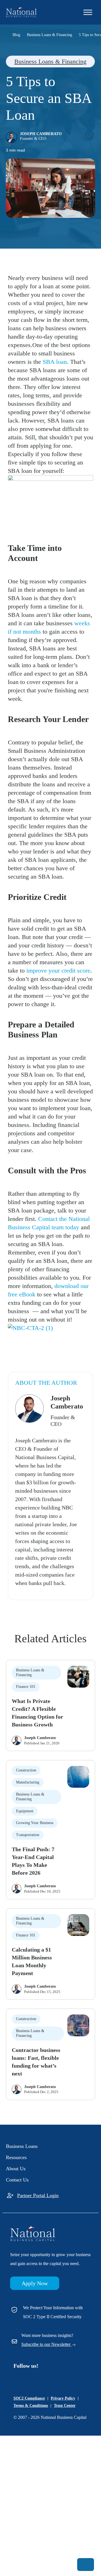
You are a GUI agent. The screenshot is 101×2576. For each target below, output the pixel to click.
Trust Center (65, 2406)
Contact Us (17, 2180)
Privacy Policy (63, 2398)
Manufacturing (28, 1782)
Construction (26, 1770)
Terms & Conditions (31, 2406)
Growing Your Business (35, 1823)
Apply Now (35, 2283)
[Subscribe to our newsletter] (86, 2565)
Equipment (25, 1811)
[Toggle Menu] (88, 12)
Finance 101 (26, 1687)
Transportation (28, 1835)
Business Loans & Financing (50, 61)
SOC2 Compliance (29, 2398)
